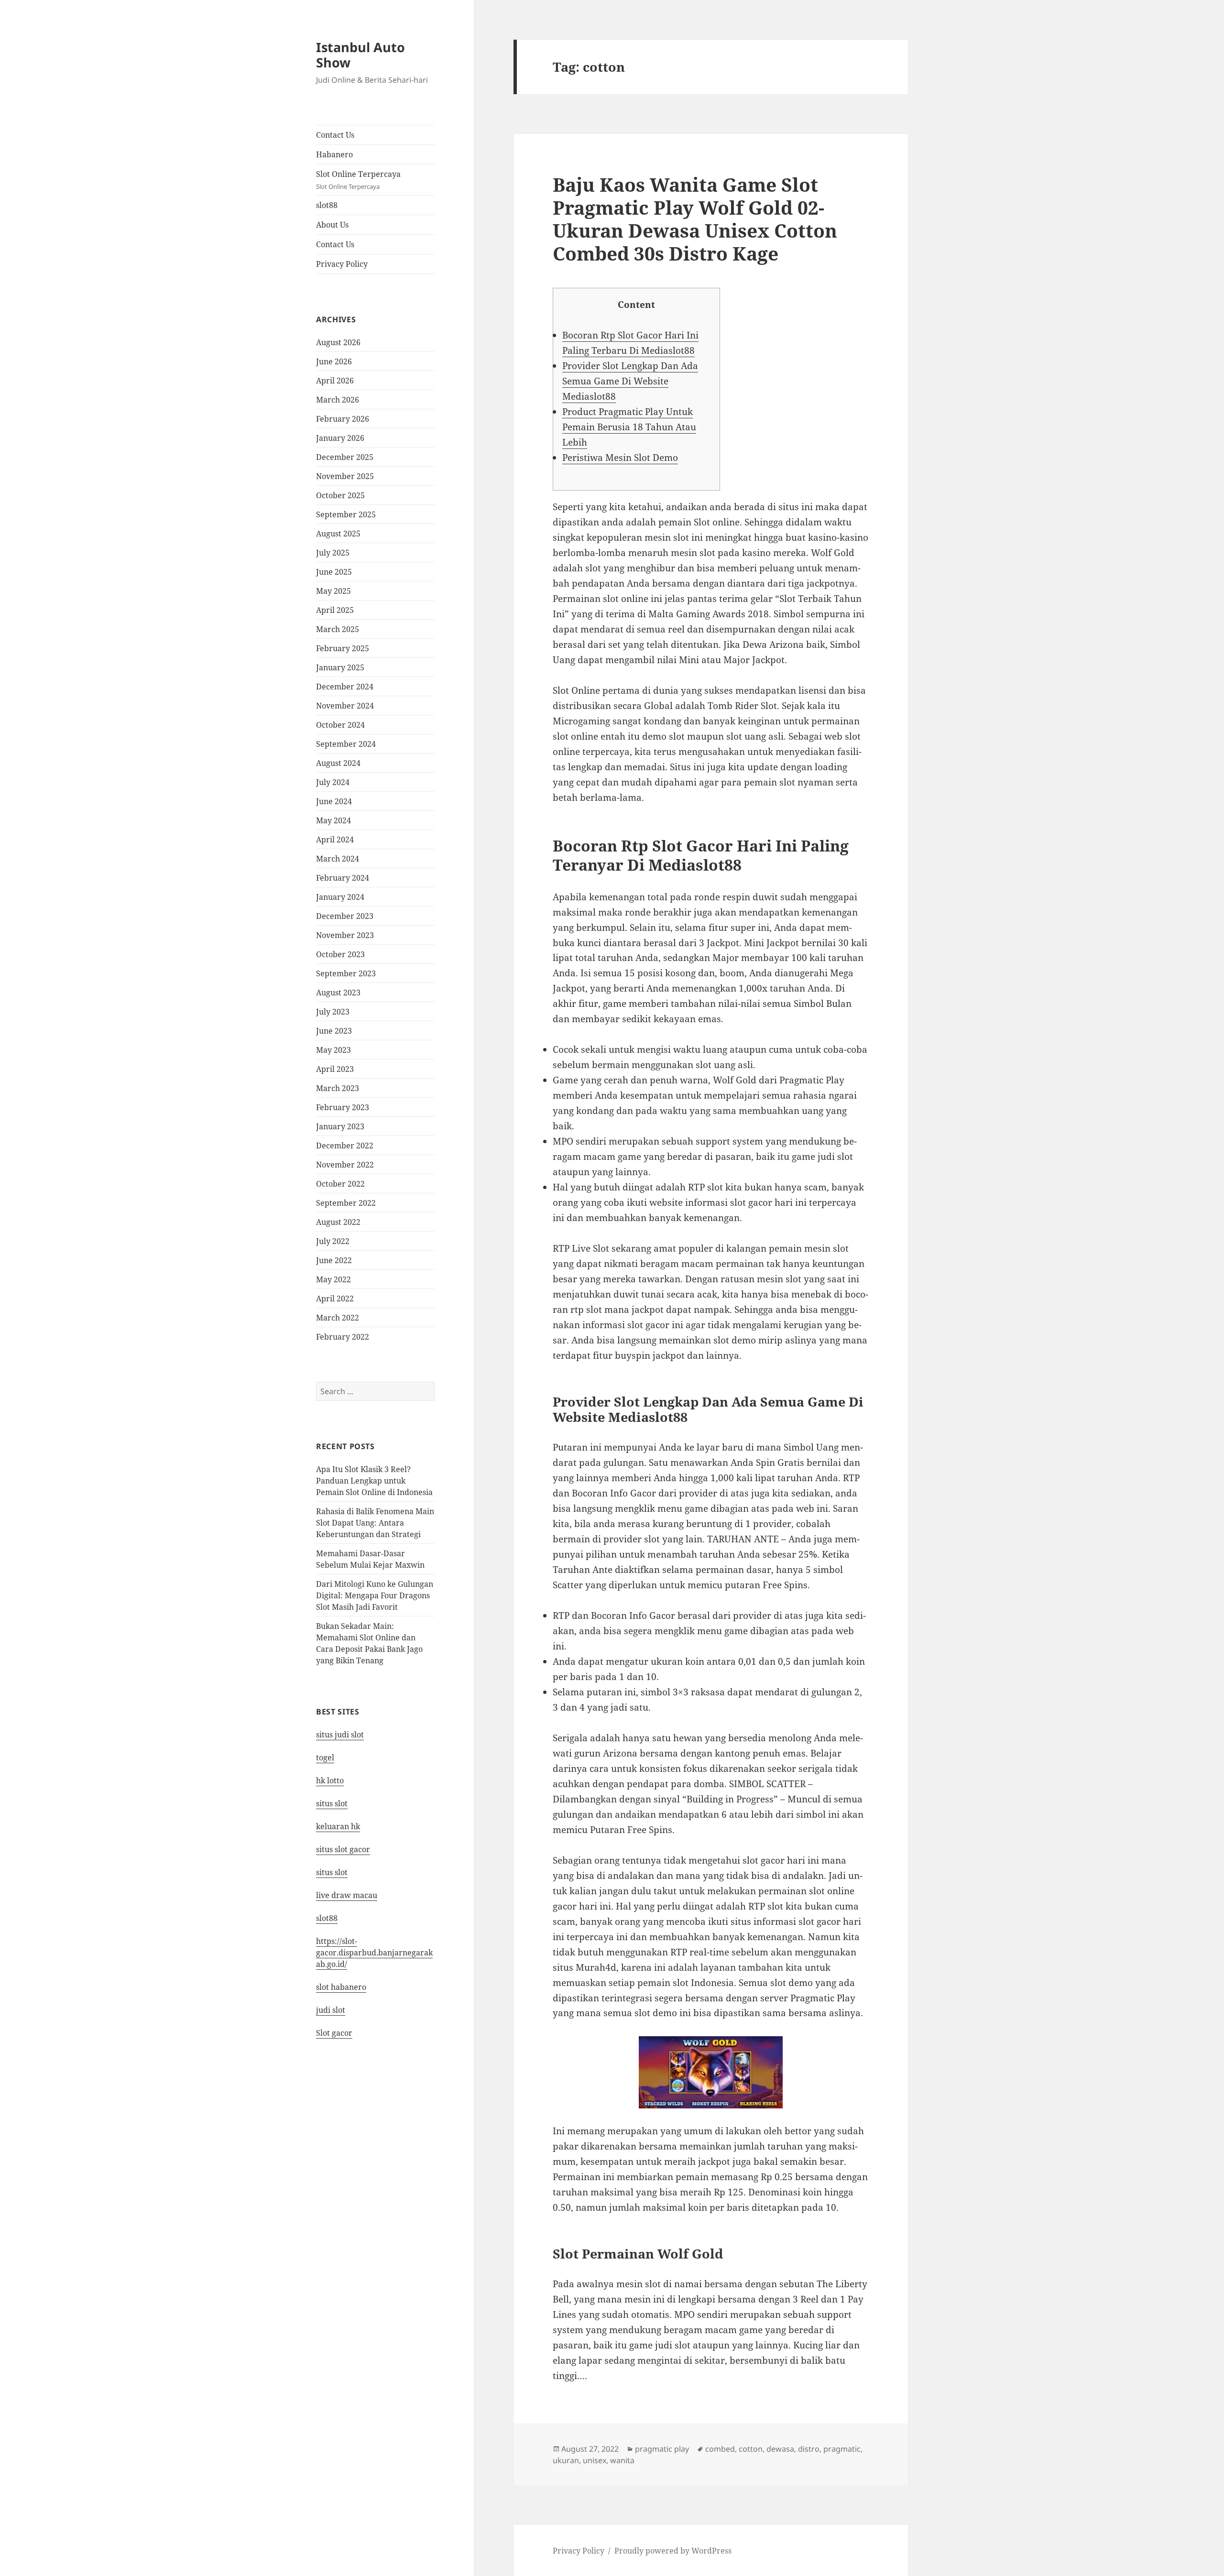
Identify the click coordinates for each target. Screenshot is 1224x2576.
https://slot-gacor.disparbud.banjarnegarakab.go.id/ (374, 1953)
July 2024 (333, 782)
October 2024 (340, 725)
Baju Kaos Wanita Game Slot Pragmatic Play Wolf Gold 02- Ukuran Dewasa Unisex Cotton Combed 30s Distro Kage (695, 219)
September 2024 (346, 744)
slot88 (327, 205)
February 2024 (343, 878)
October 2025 (340, 495)
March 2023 (338, 1088)
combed (720, 2449)
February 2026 (343, 419)
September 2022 (346, 1203)
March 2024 (338, 859)
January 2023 (340, 1126)
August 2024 (338, 763)
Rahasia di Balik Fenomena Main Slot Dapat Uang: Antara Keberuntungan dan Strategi (375, 1523)
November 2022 (345, 1165)
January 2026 (340, 438)
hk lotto (330, 1780)
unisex (595, 2460)
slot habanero (341, 1987)
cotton (751, 2449)
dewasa (780, 2449)
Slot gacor (334, 2033)
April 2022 (335, 1299)
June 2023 (334, 1031)
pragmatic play (662, 2449)
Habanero (334, 154)
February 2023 (343, 1107)
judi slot (331, 2010)
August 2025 (338, 534)
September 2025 (346, 514)
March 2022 (338, 1318)
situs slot (332, 1803)
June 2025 (334, 572)
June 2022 (334, 1260)
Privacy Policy (342, 264)
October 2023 (340, 954)
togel (325, 1757)
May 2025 (333, 591)
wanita (622, 2460)
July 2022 (333, 1241)
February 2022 (343, 1337)
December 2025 (345, 457)
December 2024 (345, 687)
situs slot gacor (343, 1849)
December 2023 (345, 916)
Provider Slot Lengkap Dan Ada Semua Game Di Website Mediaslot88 (630, 381)
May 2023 (333, 1050)
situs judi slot (340, 1735)
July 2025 (333, 553)
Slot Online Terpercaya (358, 180)
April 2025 (335, 610)
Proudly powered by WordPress (673, 2551)
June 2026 (334, 361)
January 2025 (340, 667)
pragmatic (842, 2449)
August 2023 (338, 993)
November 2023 (345, 935)
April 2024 (335, 840)
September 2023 (346, 973)
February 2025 (343, 648)
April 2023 (335, 1069)
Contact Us (335, 135)
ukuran (566, 2460)
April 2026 (335, 381)
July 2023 (333, 1012)
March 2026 (338, 400)
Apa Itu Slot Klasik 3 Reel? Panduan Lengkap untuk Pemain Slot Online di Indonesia (374, 1481)
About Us (332, 225)
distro (809, 2449)
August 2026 (338, 342)
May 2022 (333, 1279)
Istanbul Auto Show (361, 55)
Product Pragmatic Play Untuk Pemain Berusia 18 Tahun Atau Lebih (629, 427)
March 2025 (338, 629)
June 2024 (334, 801)
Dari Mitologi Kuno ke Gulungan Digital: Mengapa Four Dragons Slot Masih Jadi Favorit (375, 1595)
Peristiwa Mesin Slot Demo (620, 458)
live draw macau (347, 1895)
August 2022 (338, 1222)
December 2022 (345, 1146)
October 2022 (340, 1184)
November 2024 (345, 706)
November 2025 (345, 476)
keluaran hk (338, 1826)
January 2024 (340, 897)
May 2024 (333, 820)
